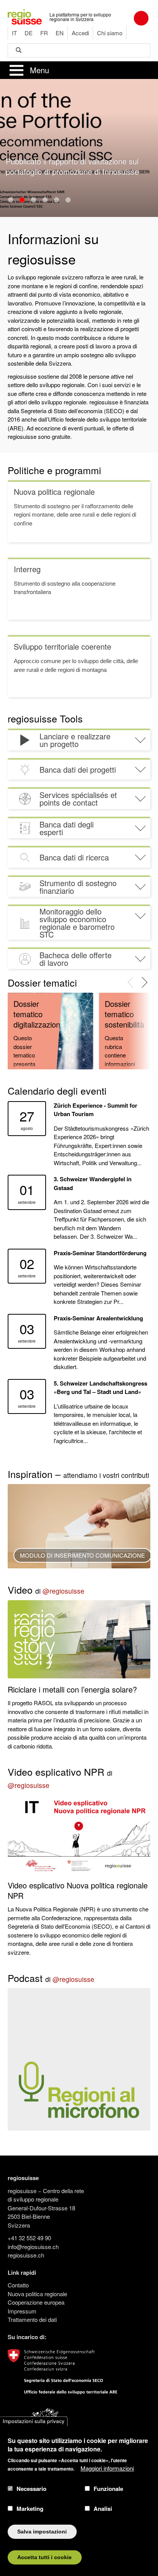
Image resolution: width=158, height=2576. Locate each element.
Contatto (18, 2285)
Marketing (30, 2509)
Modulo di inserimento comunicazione (82, 1555)
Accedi (80, 33)
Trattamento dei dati (32, 2319)
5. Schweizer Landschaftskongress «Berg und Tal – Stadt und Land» (100, 1388)
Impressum (22, 2311)
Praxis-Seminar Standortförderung (100, 1253)
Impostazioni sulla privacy (34, 2421)
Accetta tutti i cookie (44, 2557)
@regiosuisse (63, 1591)
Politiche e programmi (54, 470)
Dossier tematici (42, 982)
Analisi (103, 2509)
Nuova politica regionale (37, 2294)
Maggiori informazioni (107, 2468)
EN (60, 33)
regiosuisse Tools (45, 718)
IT (14, 33)
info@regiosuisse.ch (33, 2247)
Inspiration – (78, 1474)
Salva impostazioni (42, 2532)
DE (29, 33)
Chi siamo (110, 33)
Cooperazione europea (36, 2302)
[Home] (25, 16)
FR (44, 33)
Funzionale (108, 2489)
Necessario (31, 2489)
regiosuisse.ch (26, 2255)
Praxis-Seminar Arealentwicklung (98, 1318)
